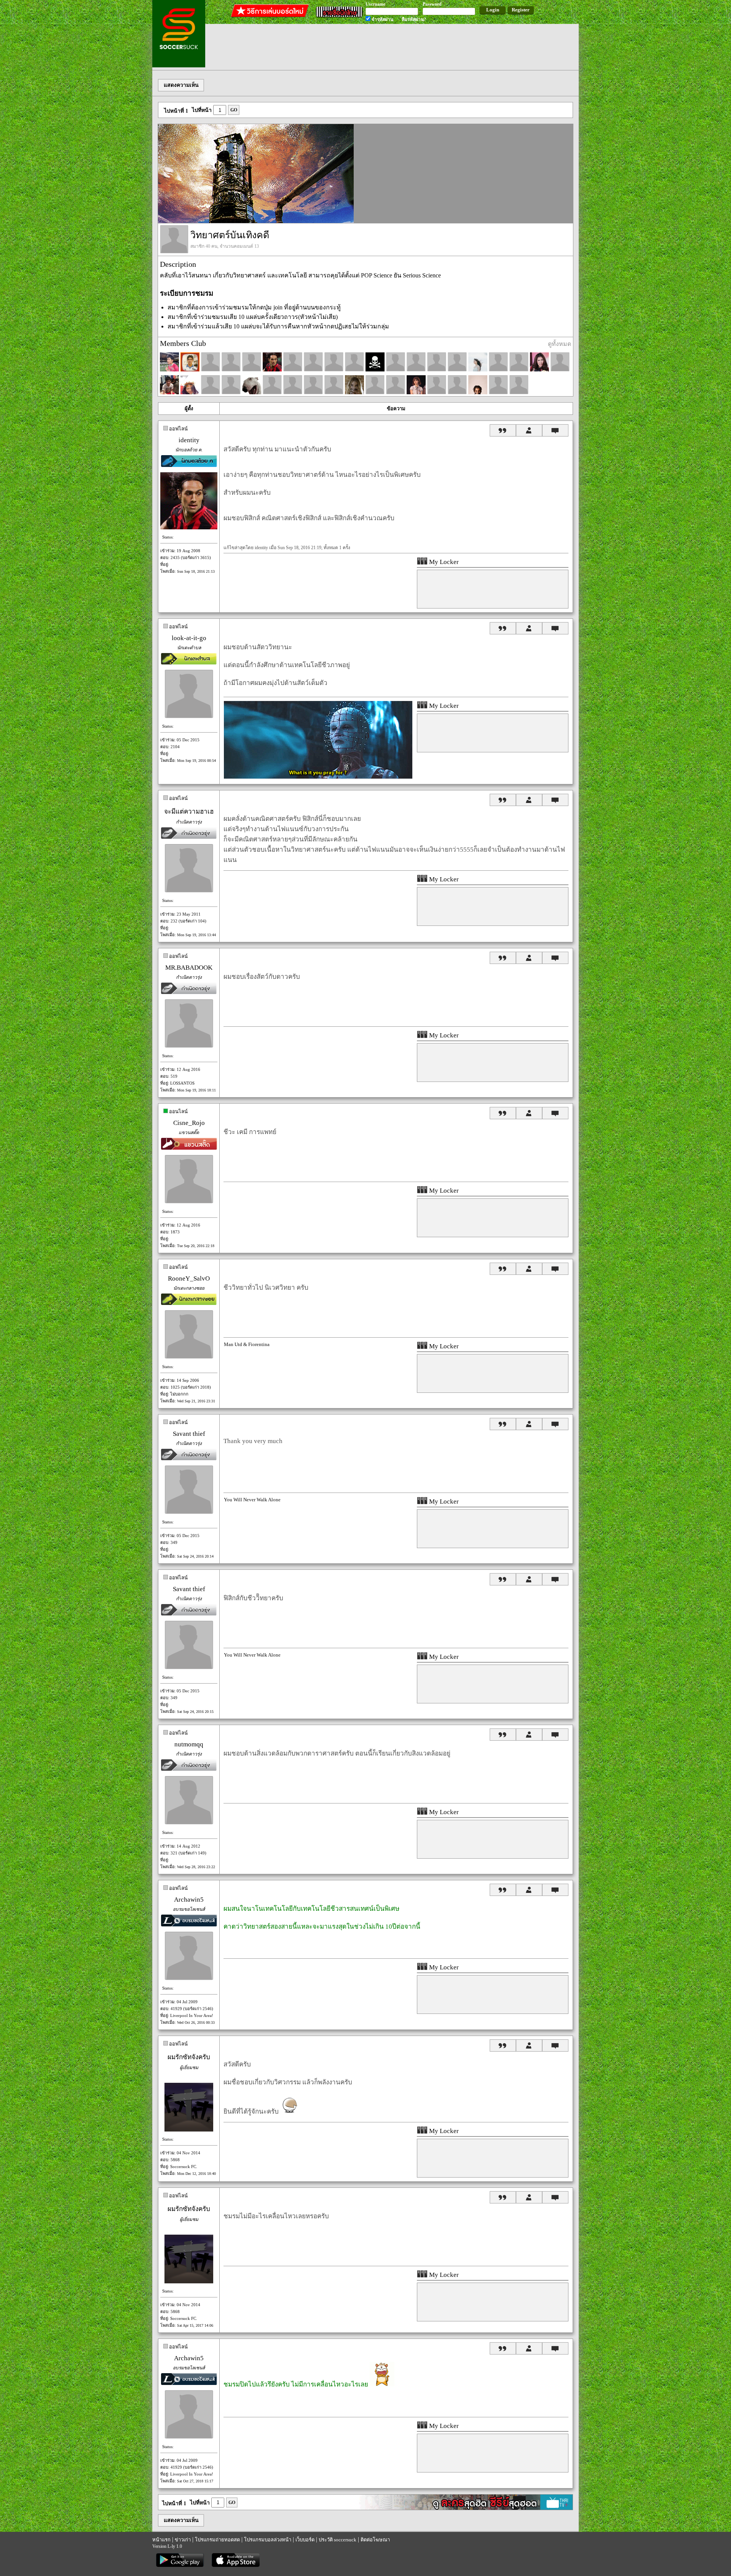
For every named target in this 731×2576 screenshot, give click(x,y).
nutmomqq (189, 1744)
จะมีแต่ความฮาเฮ (189, 812)
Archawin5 (189, 1900)
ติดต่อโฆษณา (375, 2540)
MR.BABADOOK (189, 968)
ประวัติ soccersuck (338, 2540)
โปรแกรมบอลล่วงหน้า (268, 2540)
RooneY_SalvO (189, 1278)
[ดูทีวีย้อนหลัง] (462, 2508)
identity (189, 440)
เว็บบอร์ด (305, 2540)
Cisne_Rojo (189, 1123)
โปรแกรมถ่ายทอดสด (217, 2540)
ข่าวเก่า (183, 2540)
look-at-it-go (189, 638)
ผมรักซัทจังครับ (189, 2057)
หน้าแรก (161, 2540)
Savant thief (189, 1434)
